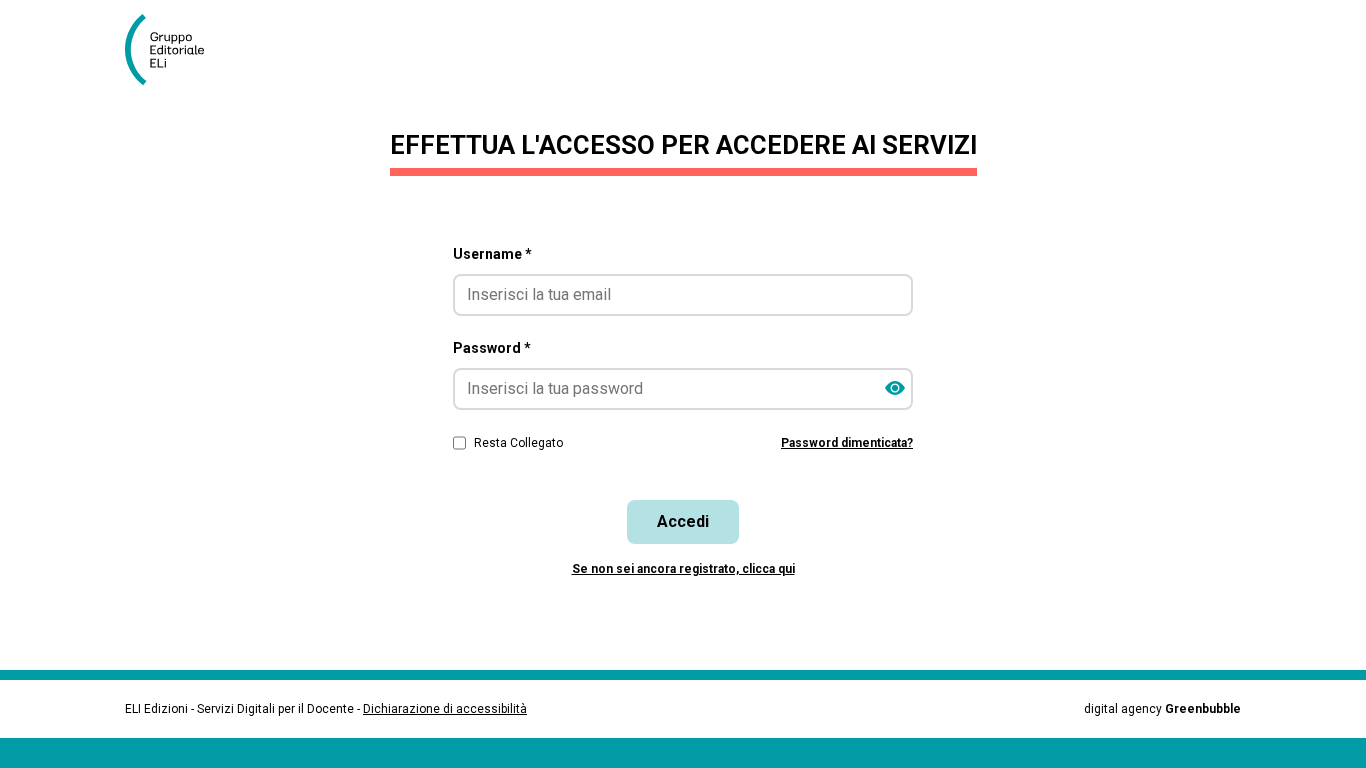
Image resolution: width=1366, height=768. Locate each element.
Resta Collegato (518, 443)
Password (492, 348)
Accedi (683, 521)
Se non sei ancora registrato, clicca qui (683, 569)
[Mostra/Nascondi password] (895, 389)
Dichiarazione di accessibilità (445, 709)
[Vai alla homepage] (172, 50)
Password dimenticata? (847, 443)
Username (492, 254)
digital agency (1162, 709)
